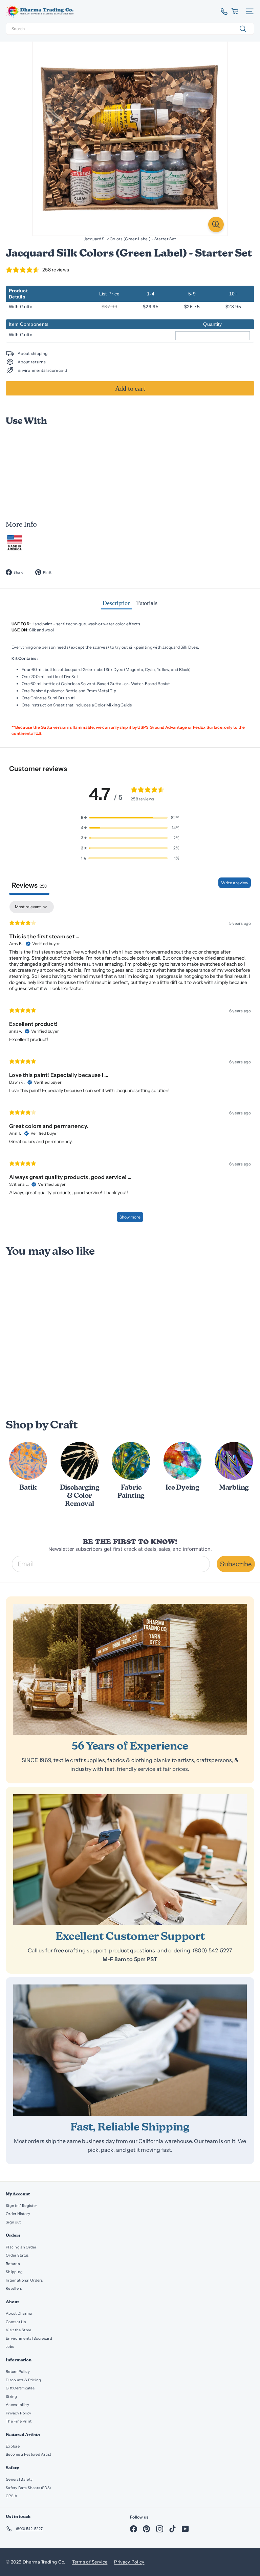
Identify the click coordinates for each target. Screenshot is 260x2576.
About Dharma (19, 2313)
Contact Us (16, 2322)
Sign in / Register (21, 2206)
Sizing (12, 2397)
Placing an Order (21, 2247)
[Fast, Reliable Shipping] (130, 2050)
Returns (13, 2264)
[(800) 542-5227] (222, 11)
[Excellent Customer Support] (130, 1860)
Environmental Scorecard (29, 2338)
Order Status (17, 2255)
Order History (18, 2214)
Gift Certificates (20, 2388)
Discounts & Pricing (24, 2380)
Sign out (13, 2222)
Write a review (235, 883)
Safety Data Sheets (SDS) (28, 2488)
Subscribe (236, 1564)
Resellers (14, 2288)
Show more (130, 1217)
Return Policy (18, 2372)
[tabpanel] (130, 1065)
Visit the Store (19, 2330)
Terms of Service (90, 2562)
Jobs (10, 2346)
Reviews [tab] (29, 885)
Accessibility (17, 2405)
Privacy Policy (18, 2413)
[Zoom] (216, 224)
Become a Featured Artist (28, 2454)
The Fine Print (19, 2421)
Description (117, 603)
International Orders (24, 2280)
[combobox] (130, 29)
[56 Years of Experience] (130, 1669)
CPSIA (12, 2496)
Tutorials (147, 603)
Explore (13, 2446)
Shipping (14, 2272)
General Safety (19, 2479)
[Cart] (235, 11)
